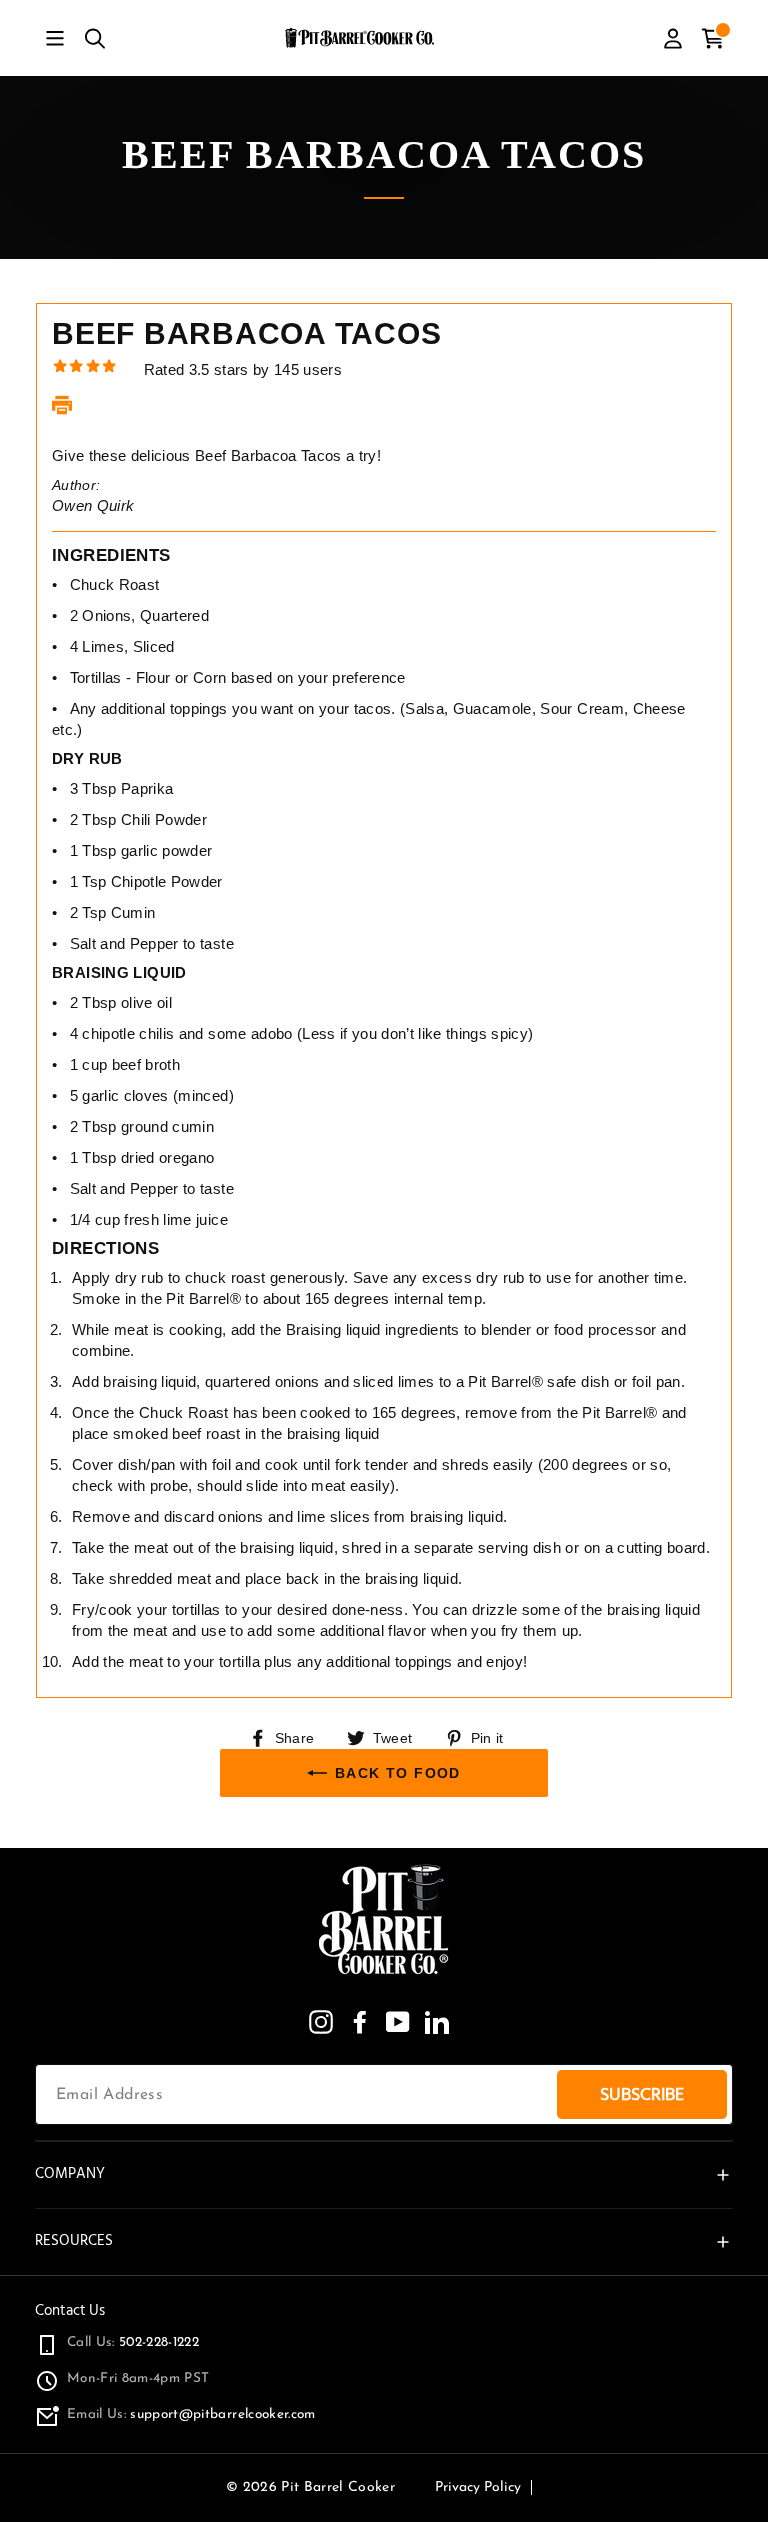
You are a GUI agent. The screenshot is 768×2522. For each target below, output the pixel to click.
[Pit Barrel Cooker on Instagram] (321, 2022)
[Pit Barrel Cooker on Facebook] (360, 2022)
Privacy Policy (478, 2487)
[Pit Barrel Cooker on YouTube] (398, 2022)
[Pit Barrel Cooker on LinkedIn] (437, 2022)
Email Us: (191, 2414)
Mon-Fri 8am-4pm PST (138, 2378)
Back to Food (398, 1773)
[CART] (713, 38)
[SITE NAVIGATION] (55, 38)
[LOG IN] (673, 38)
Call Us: (133, 2342)
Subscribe (642, 2094)
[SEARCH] (95, 38)
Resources (74, 2240)
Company (70, 2173)
